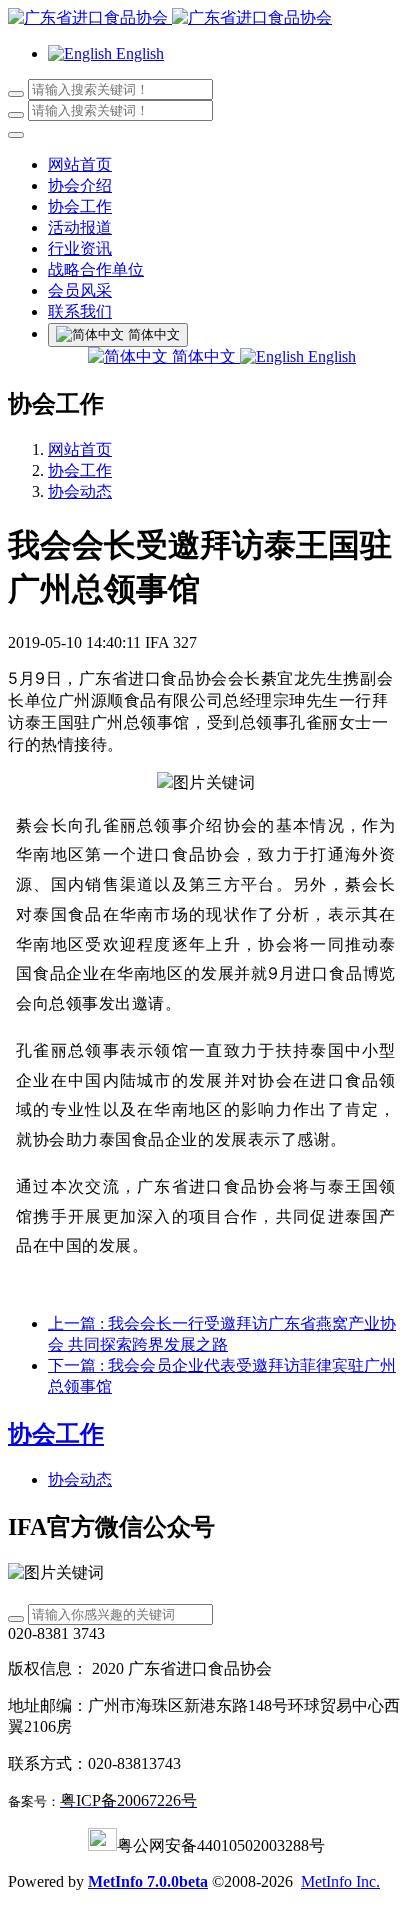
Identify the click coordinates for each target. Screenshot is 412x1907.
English (330, 356)
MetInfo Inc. (340, 1881)
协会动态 (80, 491)
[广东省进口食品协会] (206, 18)
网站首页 (80, 164)
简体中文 (204, 356)
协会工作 (80, 470)
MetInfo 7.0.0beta (148, 1881)
